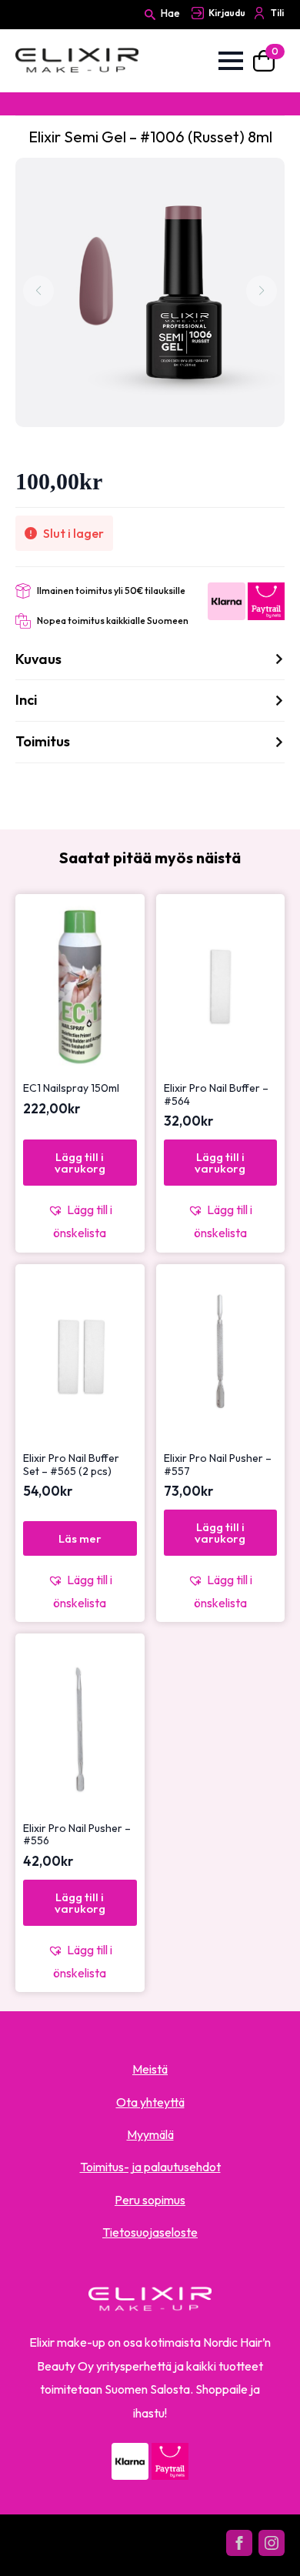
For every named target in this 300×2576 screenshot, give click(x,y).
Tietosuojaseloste (150, 2232)
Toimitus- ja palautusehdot (150, 2167)
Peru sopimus (150, 2200)
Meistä (150, 2069)
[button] (80, 1221)
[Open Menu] (231, 61)
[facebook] (239, 2543)
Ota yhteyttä (150, 2102)
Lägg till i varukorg (80, 1163)
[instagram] (272, 2543)
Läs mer (80, 1538)
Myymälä (150, 2134)
